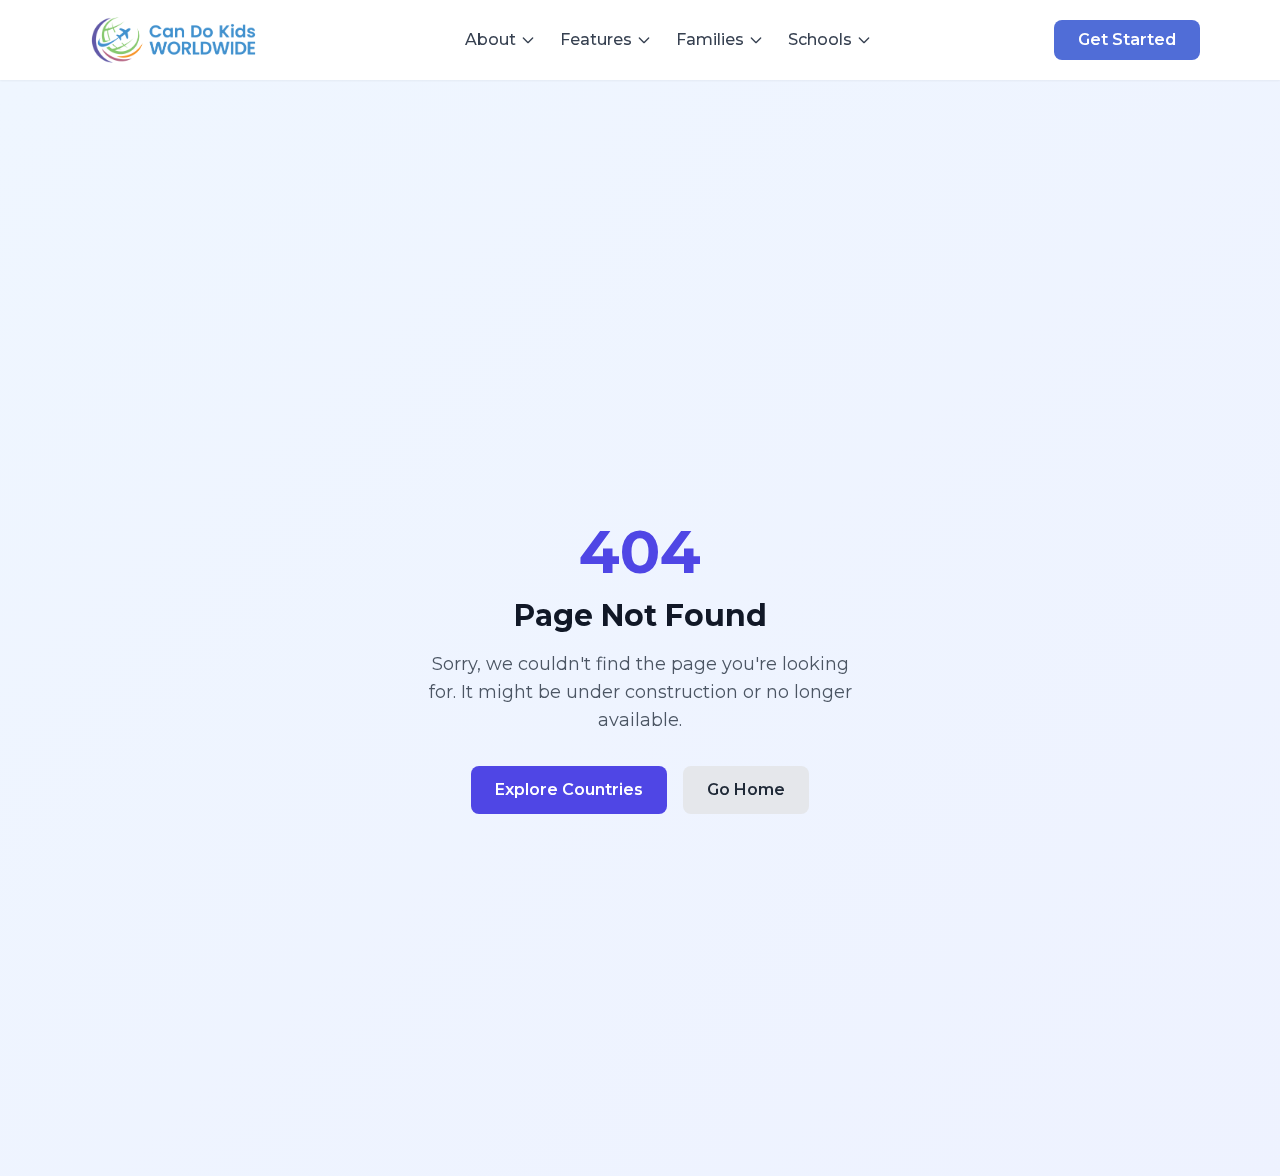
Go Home (746, 789)
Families (710, 39)
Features (596, 39)
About (490, 39)
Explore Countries (569, 789)
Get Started (1127, 39)
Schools (820, 39)
